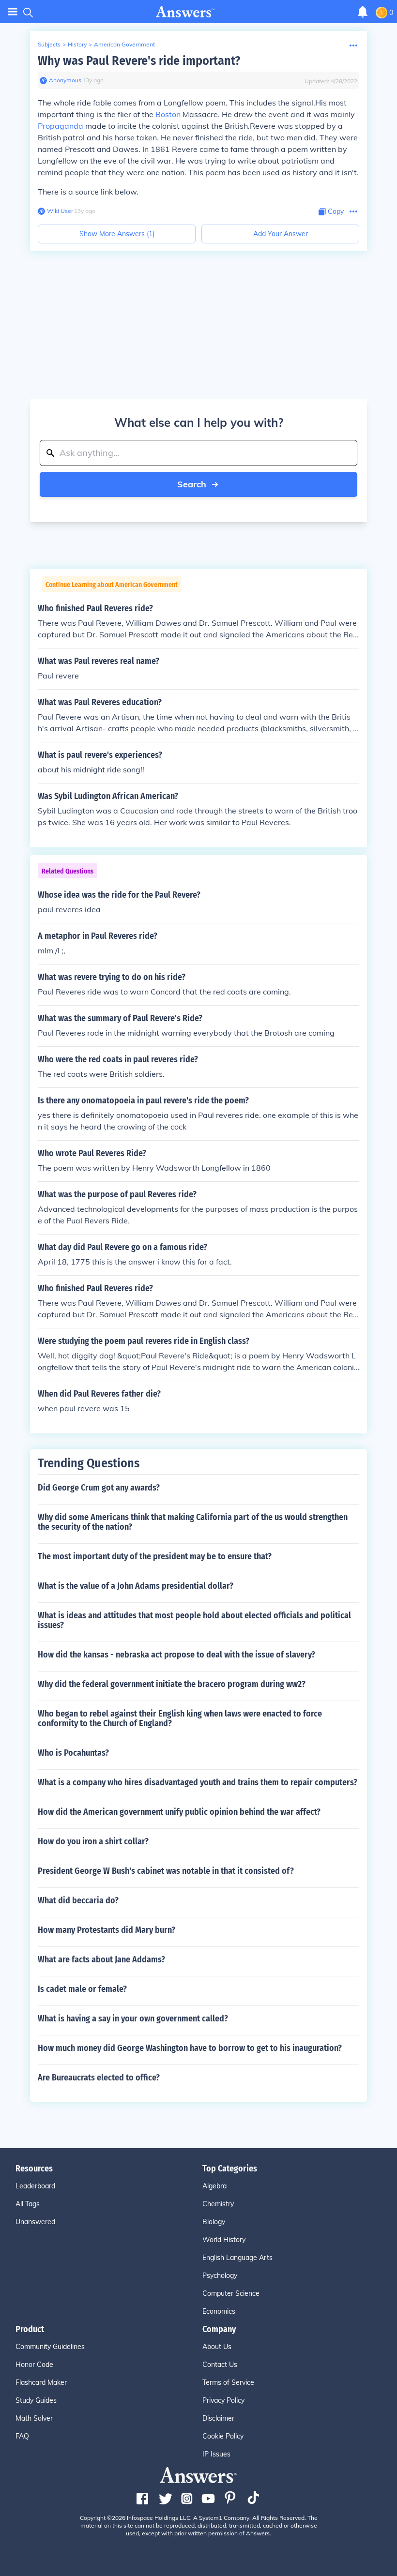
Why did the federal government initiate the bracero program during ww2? (172, 1684)
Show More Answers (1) (117, 234)
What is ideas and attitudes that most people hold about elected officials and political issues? (194, 1620)
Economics (219, 2311)
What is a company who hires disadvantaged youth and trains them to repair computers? (198, 1782)
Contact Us (220, 2365)
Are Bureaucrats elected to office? (99, 2078)
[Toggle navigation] (13, 12)
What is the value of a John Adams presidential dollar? (136, 1586)
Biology (214, 2222)
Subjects (49, 44)
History (77, 44)
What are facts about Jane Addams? (101, 1959)
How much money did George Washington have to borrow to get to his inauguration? (190, 2048)
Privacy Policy (223, 2400)
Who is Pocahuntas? (73, 1753)
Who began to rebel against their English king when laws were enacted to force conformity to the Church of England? (180, 1718)
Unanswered (35, 2222)
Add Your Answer (281, 234)
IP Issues (216, 2454)
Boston (168, 114)
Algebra (214, 2186)
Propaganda (61, 126)
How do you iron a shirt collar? (93, 1841)
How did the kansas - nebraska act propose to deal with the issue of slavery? (176, 1655)
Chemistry (218, 2204)
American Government (124, 44)
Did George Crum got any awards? (99, 1488)
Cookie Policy (223, 2436)
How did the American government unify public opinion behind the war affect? (179, 1812)
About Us (217, 2347)
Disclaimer (218, 2418)
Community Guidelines (50, 2347)
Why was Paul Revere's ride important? (139, 61)
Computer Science (231, 2293)
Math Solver (34, 2418)
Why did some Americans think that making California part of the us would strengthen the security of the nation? (193, 1522)
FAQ (22, 2436)
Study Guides (36, 2400)
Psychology (220, 2275)
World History (224, 2240)
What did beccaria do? (78, 1900)
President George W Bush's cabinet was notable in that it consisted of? (166, 1871)
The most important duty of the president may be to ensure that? (155, 1556)
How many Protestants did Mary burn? (107, 1930)
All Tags (28, 2204)
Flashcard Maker (41, 2382)
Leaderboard (35, 2186)
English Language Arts (237, 2258)
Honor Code (34, 2365)
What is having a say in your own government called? (133, 2019)
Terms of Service (228, 2382)
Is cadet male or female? (82, 1989)
